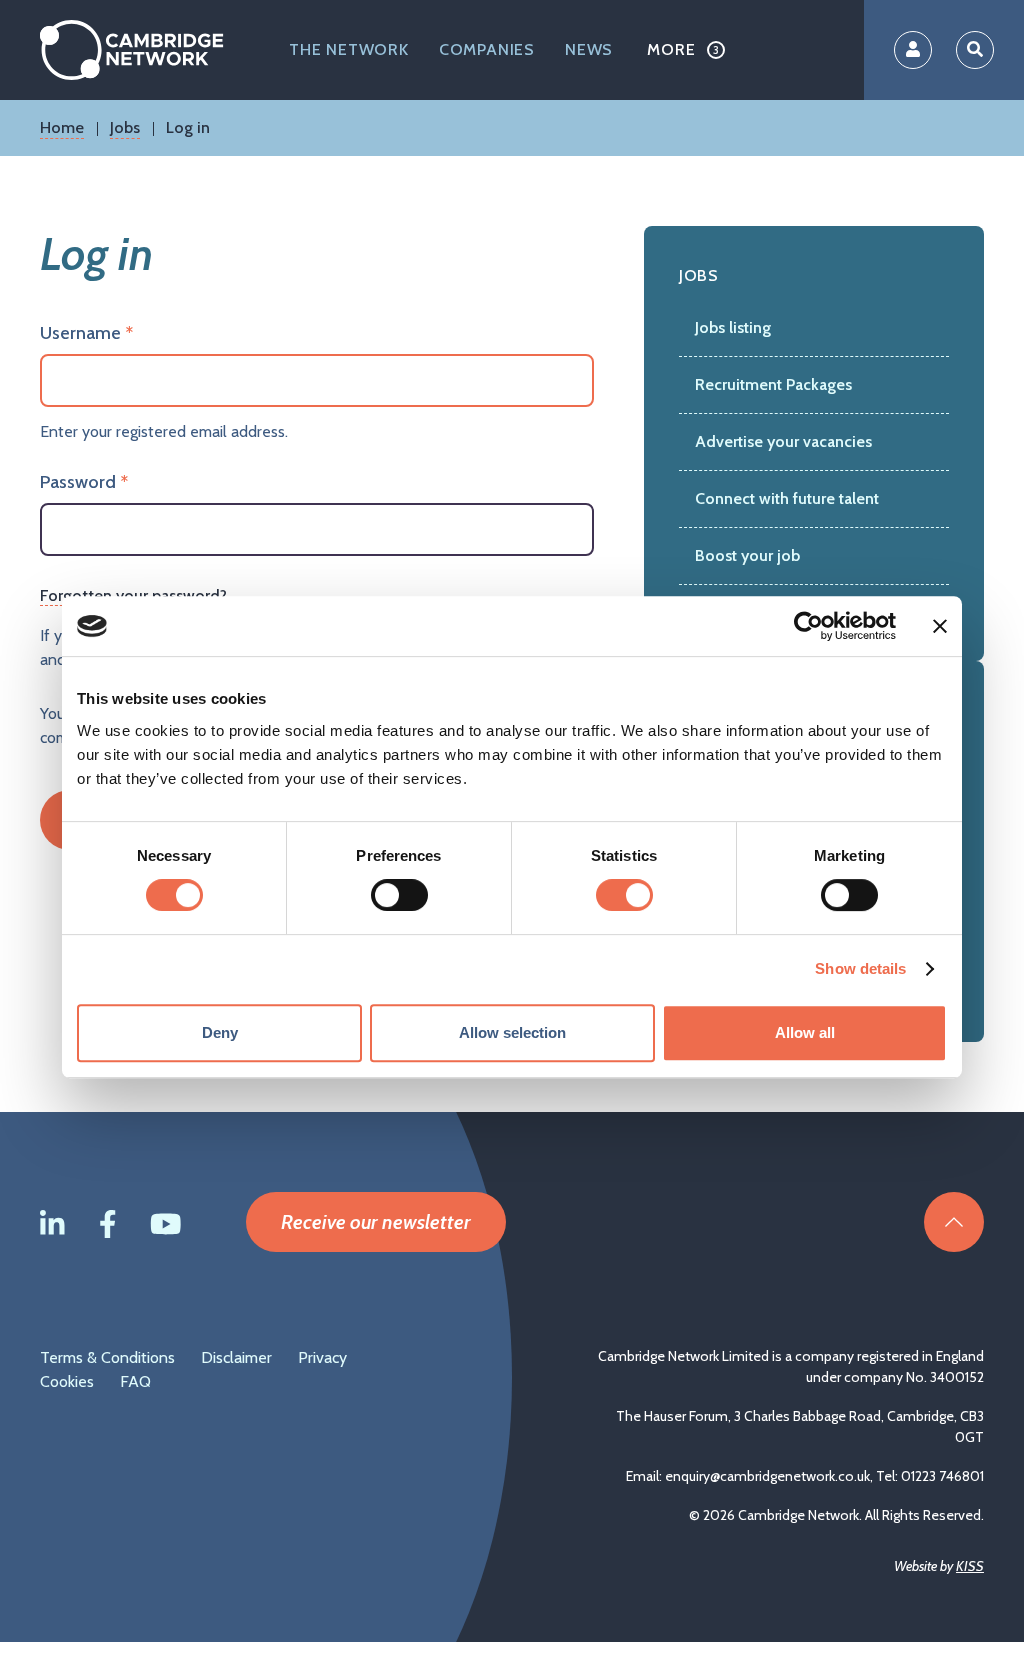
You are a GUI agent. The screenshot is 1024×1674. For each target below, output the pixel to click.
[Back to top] (954, 1222)
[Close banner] (940, 626)
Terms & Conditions (107, 1357)
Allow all (805, 1032)
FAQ (135, 1381)
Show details (860, 968)
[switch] (399, 895)
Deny (220, 1032)
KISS (970, 1566)
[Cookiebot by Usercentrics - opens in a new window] (808, 626)
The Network (349, 49)
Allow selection (512, 1032)
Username (80, 333)
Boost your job (747, 555)
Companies (487, 49)
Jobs (125, 127)
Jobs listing (733, 327)
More (671, 49)
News (589, 49)
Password (78, 482)
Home (62, 127)
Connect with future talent (787, 498)
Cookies (67, 1381)
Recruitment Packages (773, 384)
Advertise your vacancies (783, 441)
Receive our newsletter (376, 1222)
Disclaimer (236, 1357)
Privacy (322, 1357)
